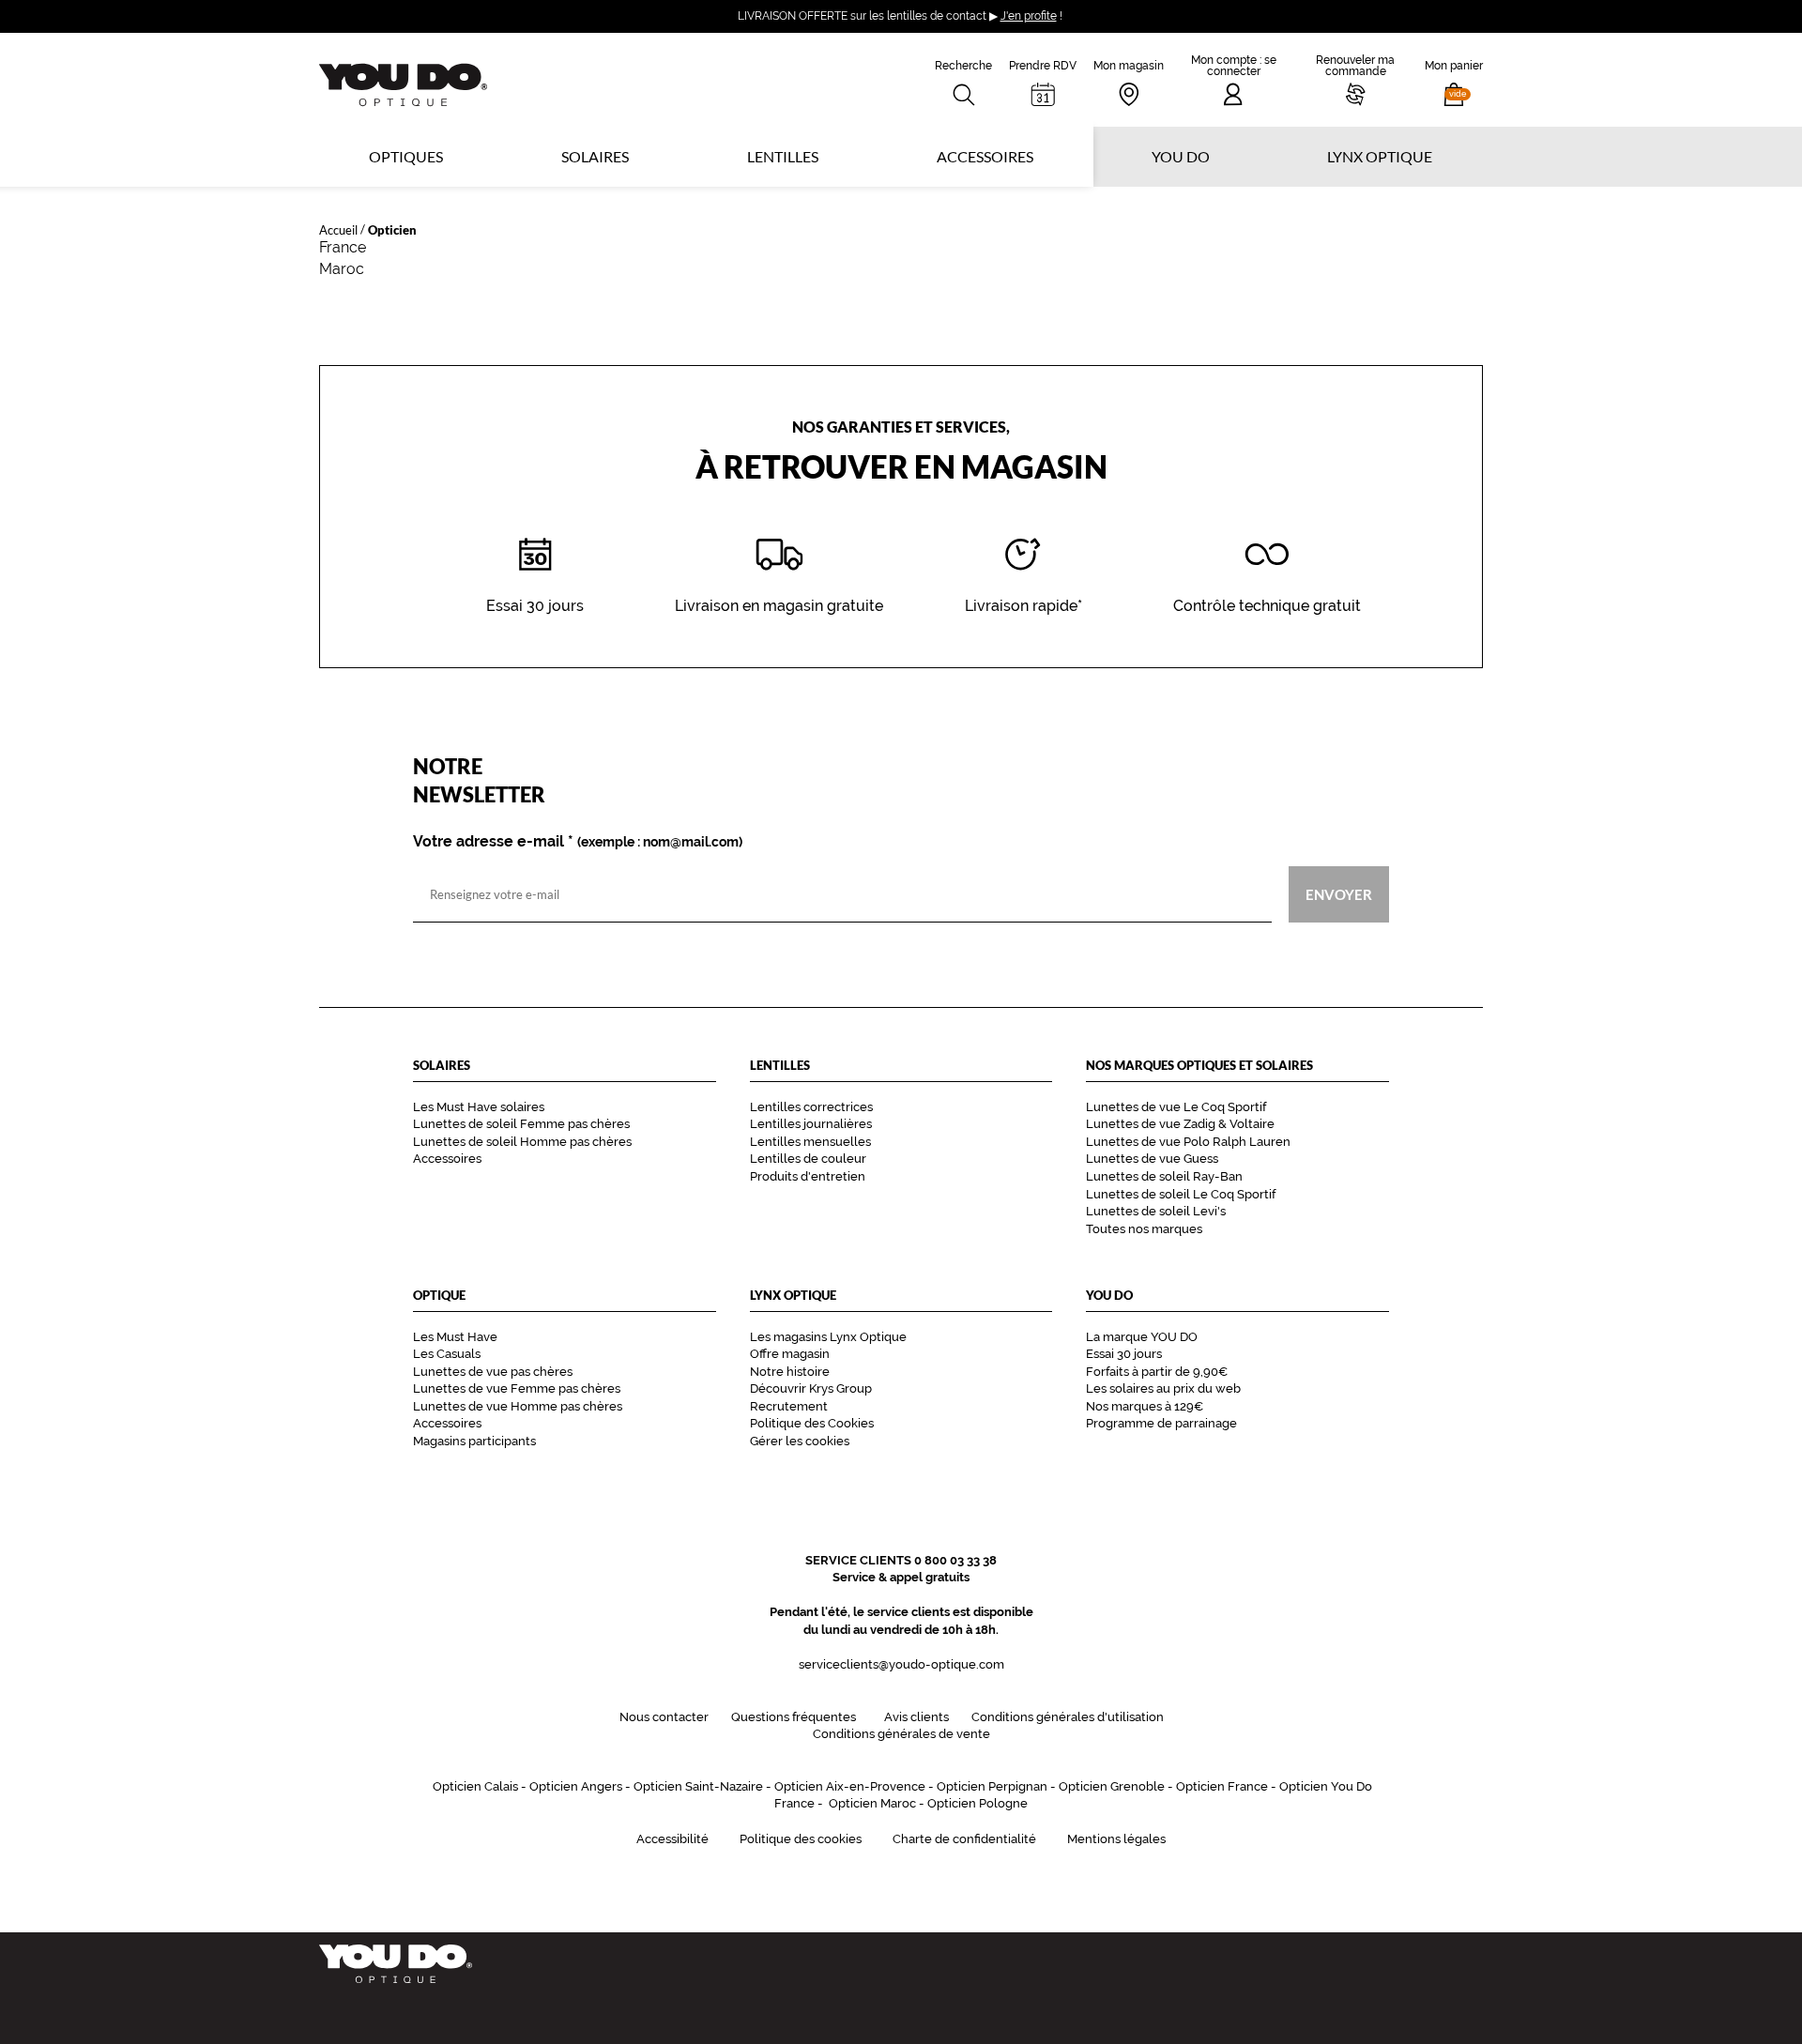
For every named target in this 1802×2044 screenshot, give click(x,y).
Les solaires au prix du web (1163, 1388)
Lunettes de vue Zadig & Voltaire (1180, 1124)
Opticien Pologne (977, 1803)
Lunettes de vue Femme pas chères (517, 1388)
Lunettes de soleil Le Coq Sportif (1181, 1194)
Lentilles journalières (811, 1124)
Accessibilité (672, 1839)
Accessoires (985, 156)
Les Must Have (455, 1337)
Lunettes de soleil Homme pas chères (522, 1142)
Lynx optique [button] (1380, 156)
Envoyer (1339, 894)
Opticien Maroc (872, 1803)
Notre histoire (790, 1372)
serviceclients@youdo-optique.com (901, 1664)
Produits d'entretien (808, 1176)
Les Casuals (447, 1354)
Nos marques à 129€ (1145, 1406)
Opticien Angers (576, 1786)
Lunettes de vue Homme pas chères (518, 1406)
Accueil (338, 229)
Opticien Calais (475, 1786)
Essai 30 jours (1124, 1354)
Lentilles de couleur (808, 1159)
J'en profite (1029, 16)
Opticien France (1222, 1786)
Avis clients (916, 1717)
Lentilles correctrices (811, 1107)
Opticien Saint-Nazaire (698, 1786)
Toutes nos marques (1144, 1229)
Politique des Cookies (812, 1423)
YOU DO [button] (1181, 156)
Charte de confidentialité (964, 1839)
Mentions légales (1116, 1839)
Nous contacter (664, 1717)
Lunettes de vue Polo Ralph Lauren (1188, 1142)
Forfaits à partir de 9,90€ (1157, 1372)
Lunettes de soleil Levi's (1156, 1211)
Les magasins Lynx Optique (828, 1337)
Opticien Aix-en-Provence (850, 1786)
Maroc (342, 269)
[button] (1454, 80)
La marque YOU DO (1142, 1337)
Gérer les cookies (800, 1441)
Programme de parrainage (1161, 1423)
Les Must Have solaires (479, 1107)
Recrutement (789, 1406)
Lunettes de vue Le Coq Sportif (1176, 1107)
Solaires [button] (595, 156)
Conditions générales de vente (901, 1734)
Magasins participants (474, 1441)
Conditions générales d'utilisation (1068, 1717)
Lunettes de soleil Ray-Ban (1164, 1176)
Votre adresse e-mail (578, 842)
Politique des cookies (801, 1839)
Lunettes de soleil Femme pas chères (521, 1124)
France (343, 247)
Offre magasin (790, 1354)
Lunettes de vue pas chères (493, 1372)
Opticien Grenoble (1112, 1786)
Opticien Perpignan (992, 1786)
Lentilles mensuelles (810, 1142)
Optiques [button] (406, 156)
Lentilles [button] (783, 156)
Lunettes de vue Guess (1152, 1159)
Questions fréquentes (794, 1717)
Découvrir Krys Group (811, 1388)
